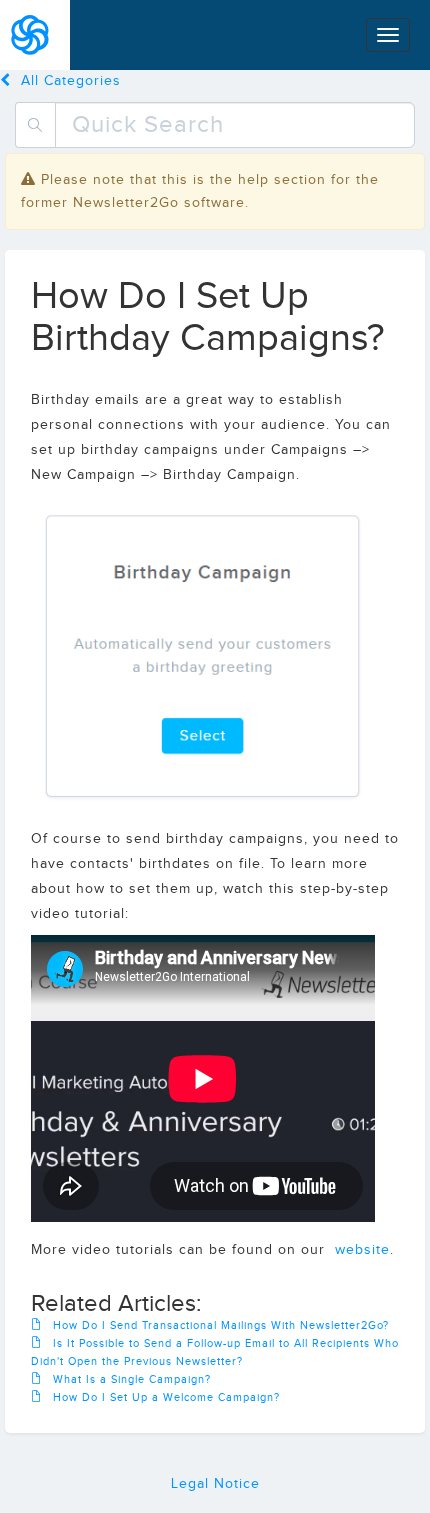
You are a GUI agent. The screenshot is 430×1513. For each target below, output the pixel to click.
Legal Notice (215, 1484)
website (362, 1250)
